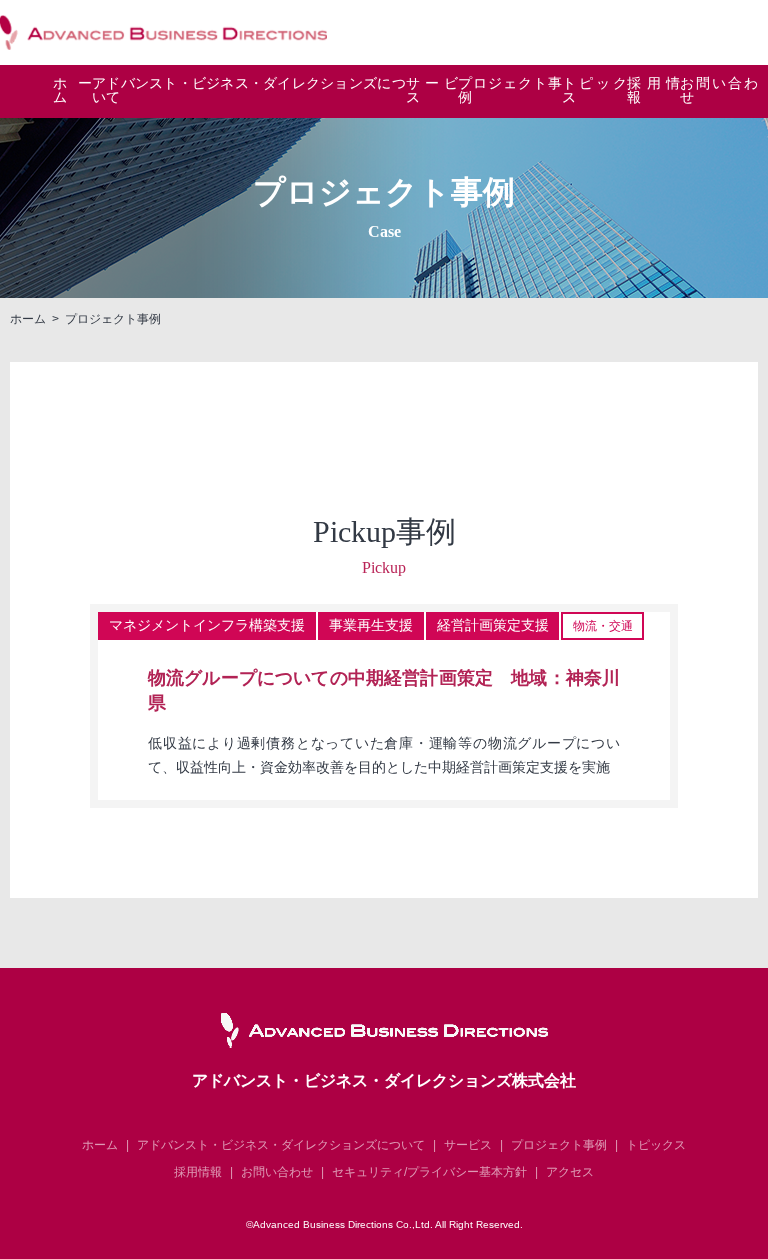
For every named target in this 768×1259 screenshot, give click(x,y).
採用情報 (653, 91)
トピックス (594, 91)
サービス (432, 91)
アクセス (570, 1172)
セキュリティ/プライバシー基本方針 (429, 1172)
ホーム (72, 91)
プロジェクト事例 (510, 91)
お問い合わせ (719, 91)
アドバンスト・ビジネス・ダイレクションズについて (281, 1145)
